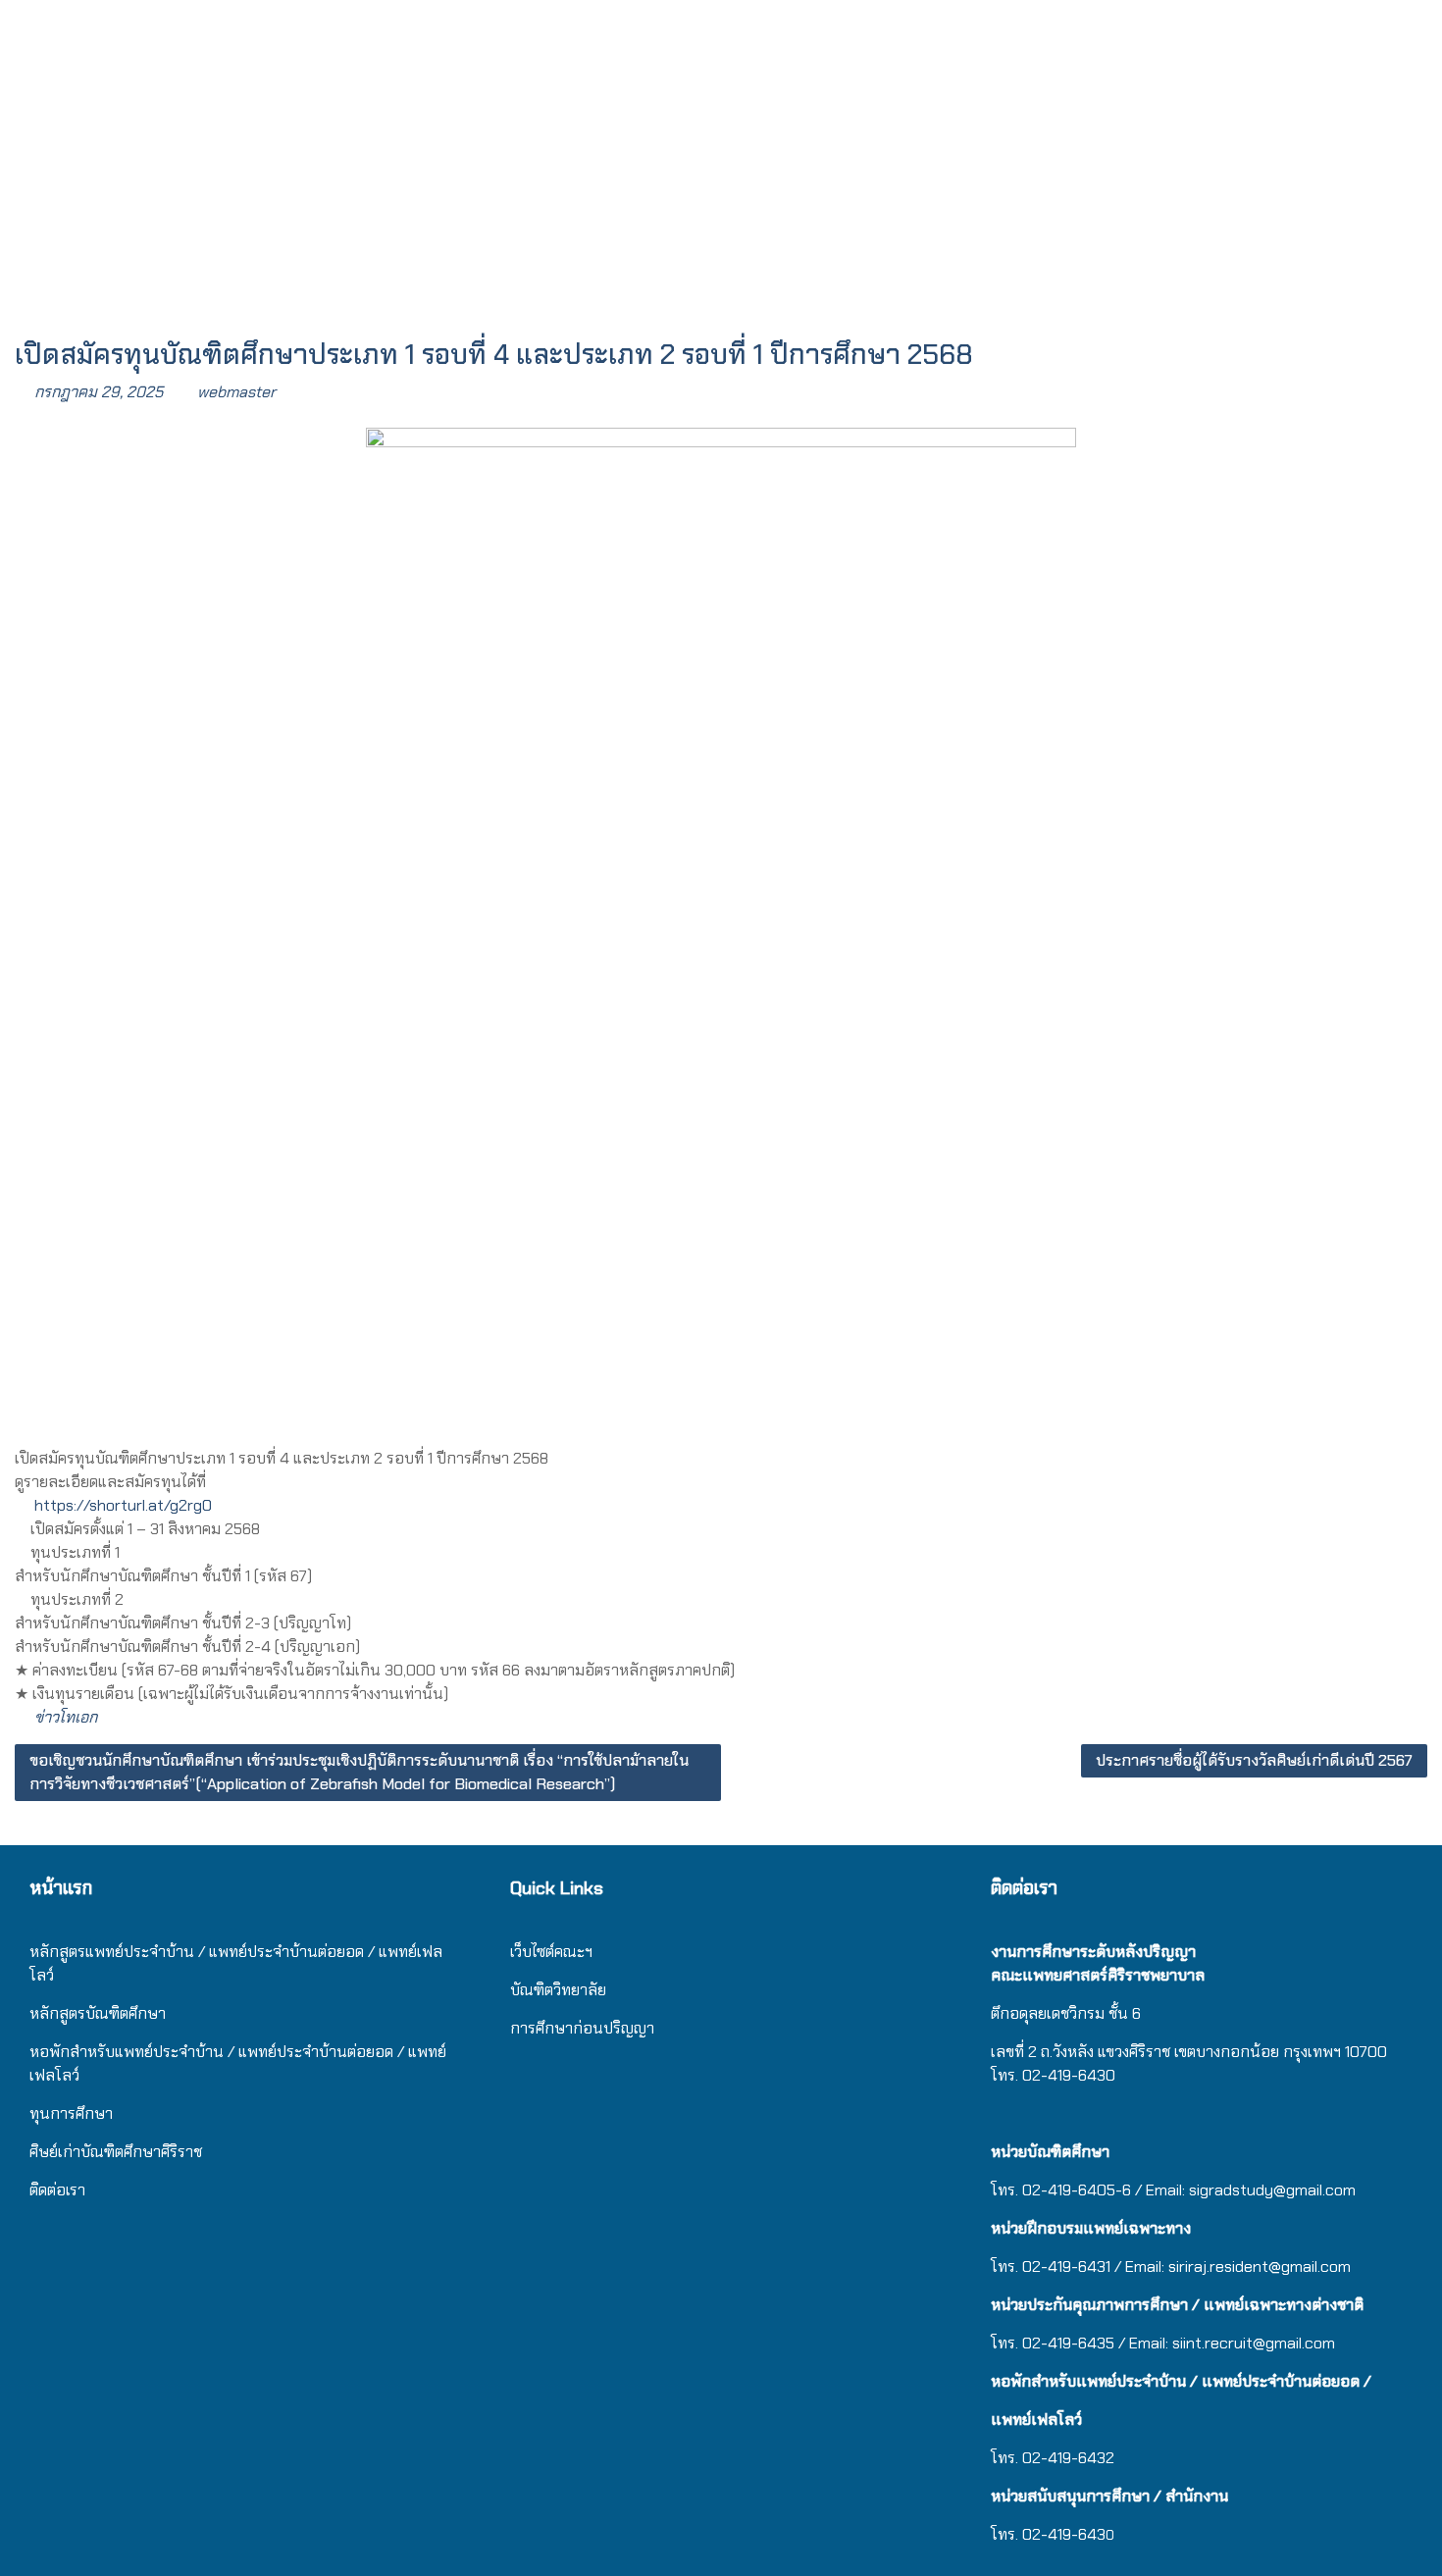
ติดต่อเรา (57, 2190)
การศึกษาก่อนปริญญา (584, 2028)
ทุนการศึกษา (71, 2113)
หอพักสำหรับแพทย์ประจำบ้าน (127, 2052)
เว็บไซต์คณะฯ (551, 1952)
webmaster (236, 392)
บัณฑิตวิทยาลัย (558, 1990)
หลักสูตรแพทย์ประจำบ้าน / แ (124, 1952)
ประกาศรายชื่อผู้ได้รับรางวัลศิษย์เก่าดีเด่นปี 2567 (1254, 1760)
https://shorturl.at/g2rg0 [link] (123, 1505)
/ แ (237, 2052)
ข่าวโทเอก (66, 1717)
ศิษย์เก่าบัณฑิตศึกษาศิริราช (116, 2152)
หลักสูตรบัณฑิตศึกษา (98, 2013)
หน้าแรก (61, 1888)
